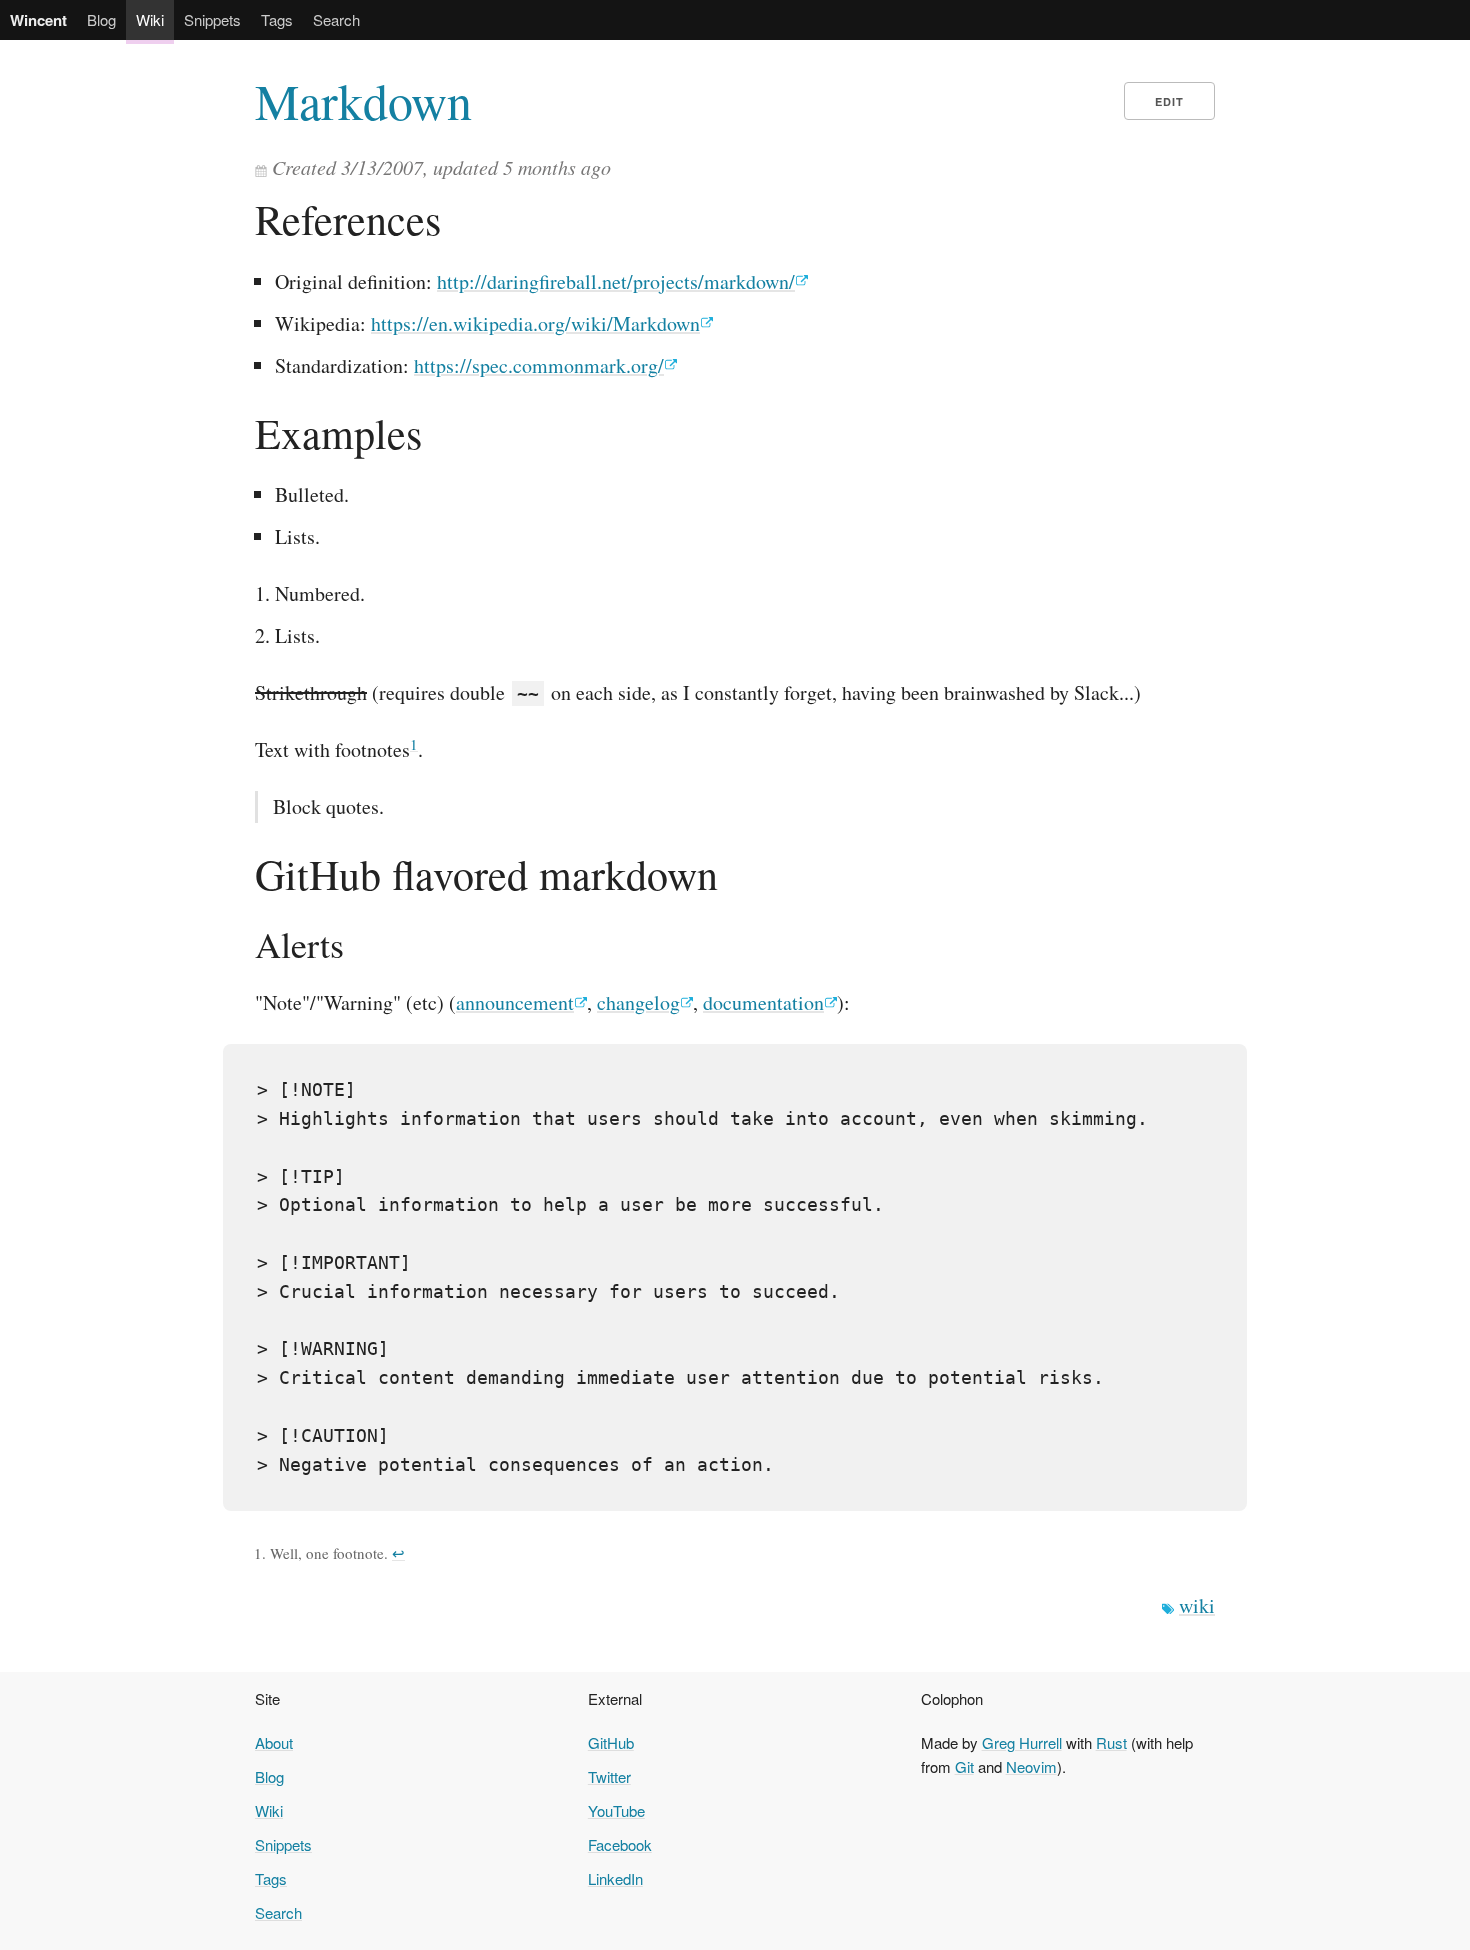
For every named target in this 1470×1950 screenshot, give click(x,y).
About (274, 1742)
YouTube (616, 1810)
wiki (1197, 1605)
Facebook (620, 1844)
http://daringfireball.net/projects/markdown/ (616, 281)
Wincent (38, 20)
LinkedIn (615, 1878)
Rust (1111, 1742)
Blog (101, 19)
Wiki (150, 19)
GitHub (611, 1742)
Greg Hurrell (1022, 1742)
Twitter (609, 1776)
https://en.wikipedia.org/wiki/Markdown (535, 323)
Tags (277, 19)
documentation (763, 1002)
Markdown (363, 101)
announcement (515, 1002)
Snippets (212, 19)
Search (336, 19)
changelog (638, 1002)
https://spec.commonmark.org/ (539, 365)
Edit (1169, 101)
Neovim (1031, 1766)
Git (964, 1766)
